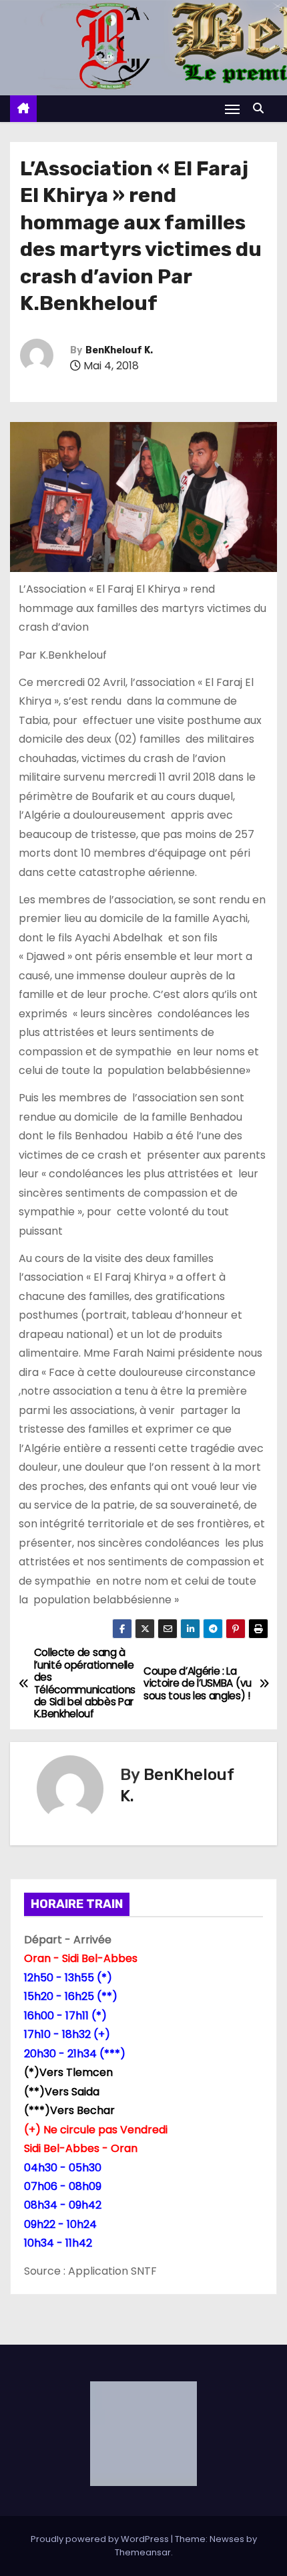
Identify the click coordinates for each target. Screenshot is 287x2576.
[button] (262, 108)
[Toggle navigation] (232, 109)
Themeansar (143, 2552)
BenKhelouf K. (119, 350)
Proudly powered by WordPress (101, 2539)
